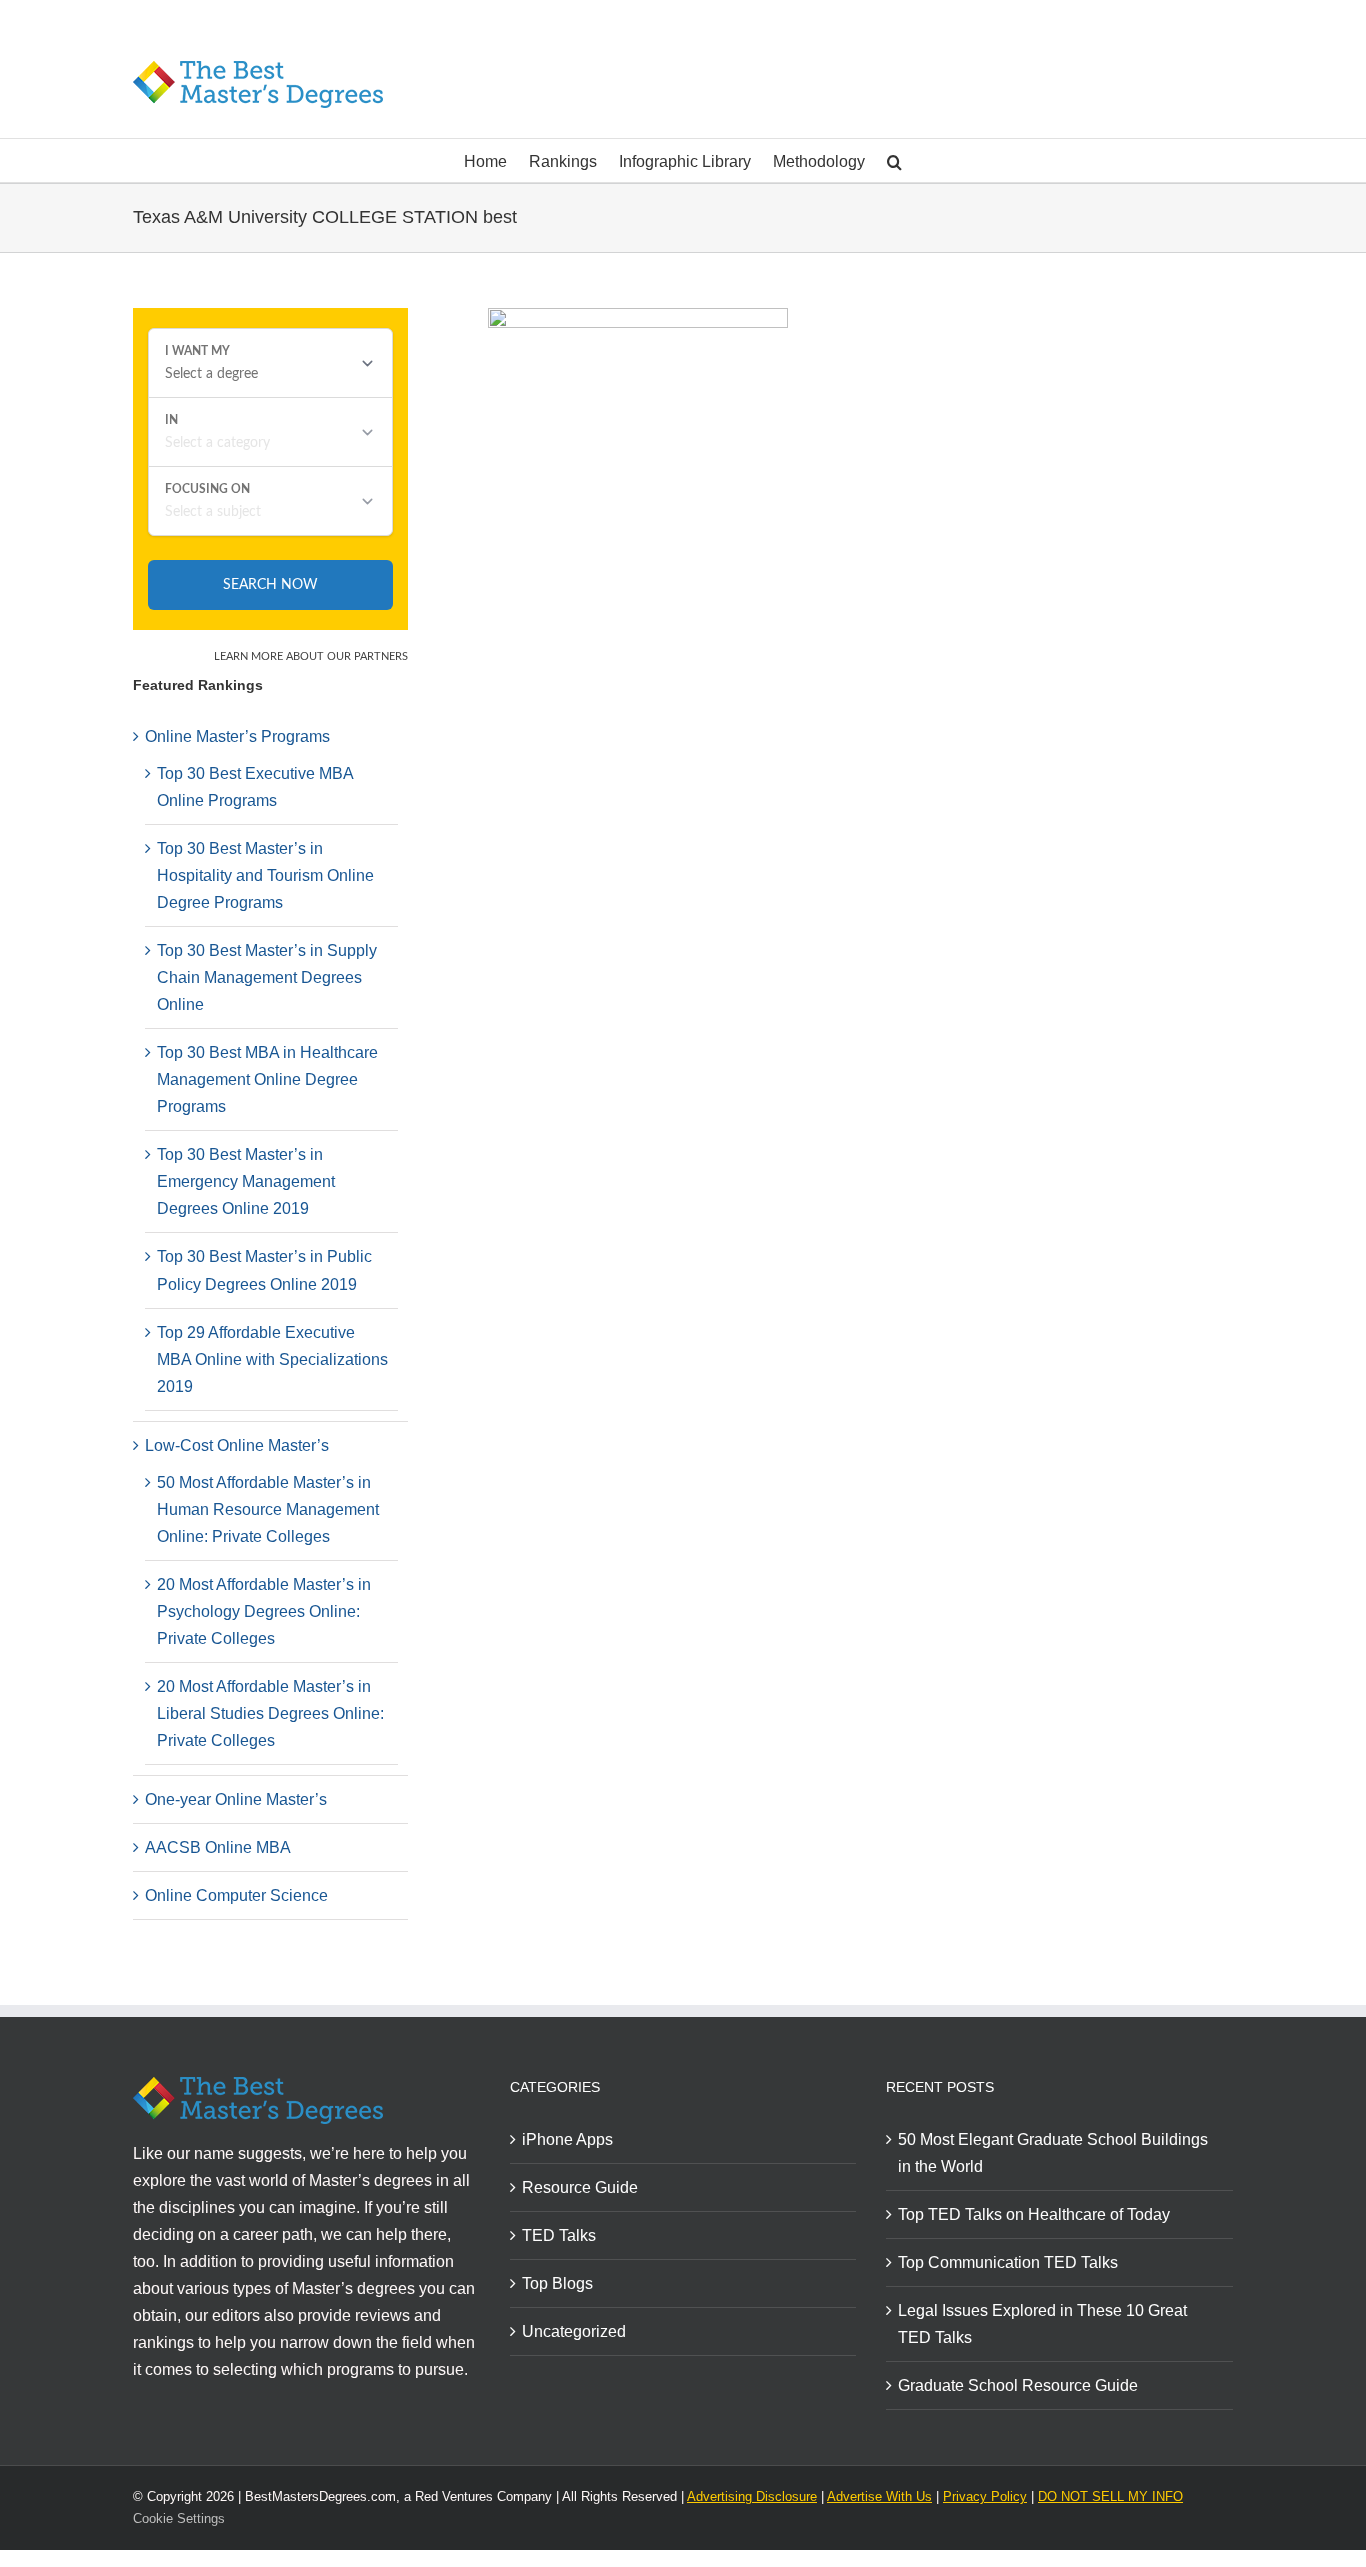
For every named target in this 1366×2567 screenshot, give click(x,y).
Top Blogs (557, 2283)
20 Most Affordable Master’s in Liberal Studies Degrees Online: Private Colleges (270, 1713)
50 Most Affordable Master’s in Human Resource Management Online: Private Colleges (268, 1509)
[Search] (894, 160)
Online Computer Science (236, 1895)
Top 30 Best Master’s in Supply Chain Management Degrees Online (267, 977)
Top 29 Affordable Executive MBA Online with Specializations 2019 (272, 1359)
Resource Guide (580, 2187)
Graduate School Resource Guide (1018, 2385)
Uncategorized (574, 2331)
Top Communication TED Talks (1008, 2262)
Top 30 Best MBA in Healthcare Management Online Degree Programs (267, 1079)
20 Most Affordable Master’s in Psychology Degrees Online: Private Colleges (264, 1611)
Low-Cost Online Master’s (237, 1445)
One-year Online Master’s (236, 1799)
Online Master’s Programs (237, 736)
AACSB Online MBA (218, 1847)
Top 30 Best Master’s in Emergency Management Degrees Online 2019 (246, 1181)
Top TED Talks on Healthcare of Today (1034, 2214)
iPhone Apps (567, 2139)
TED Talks (559, 2235)
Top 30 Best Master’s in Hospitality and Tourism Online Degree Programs (265, 875)
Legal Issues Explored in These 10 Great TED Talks (1042, 2324)
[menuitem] (496, 160)
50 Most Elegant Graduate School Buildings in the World (1053, 2153)
